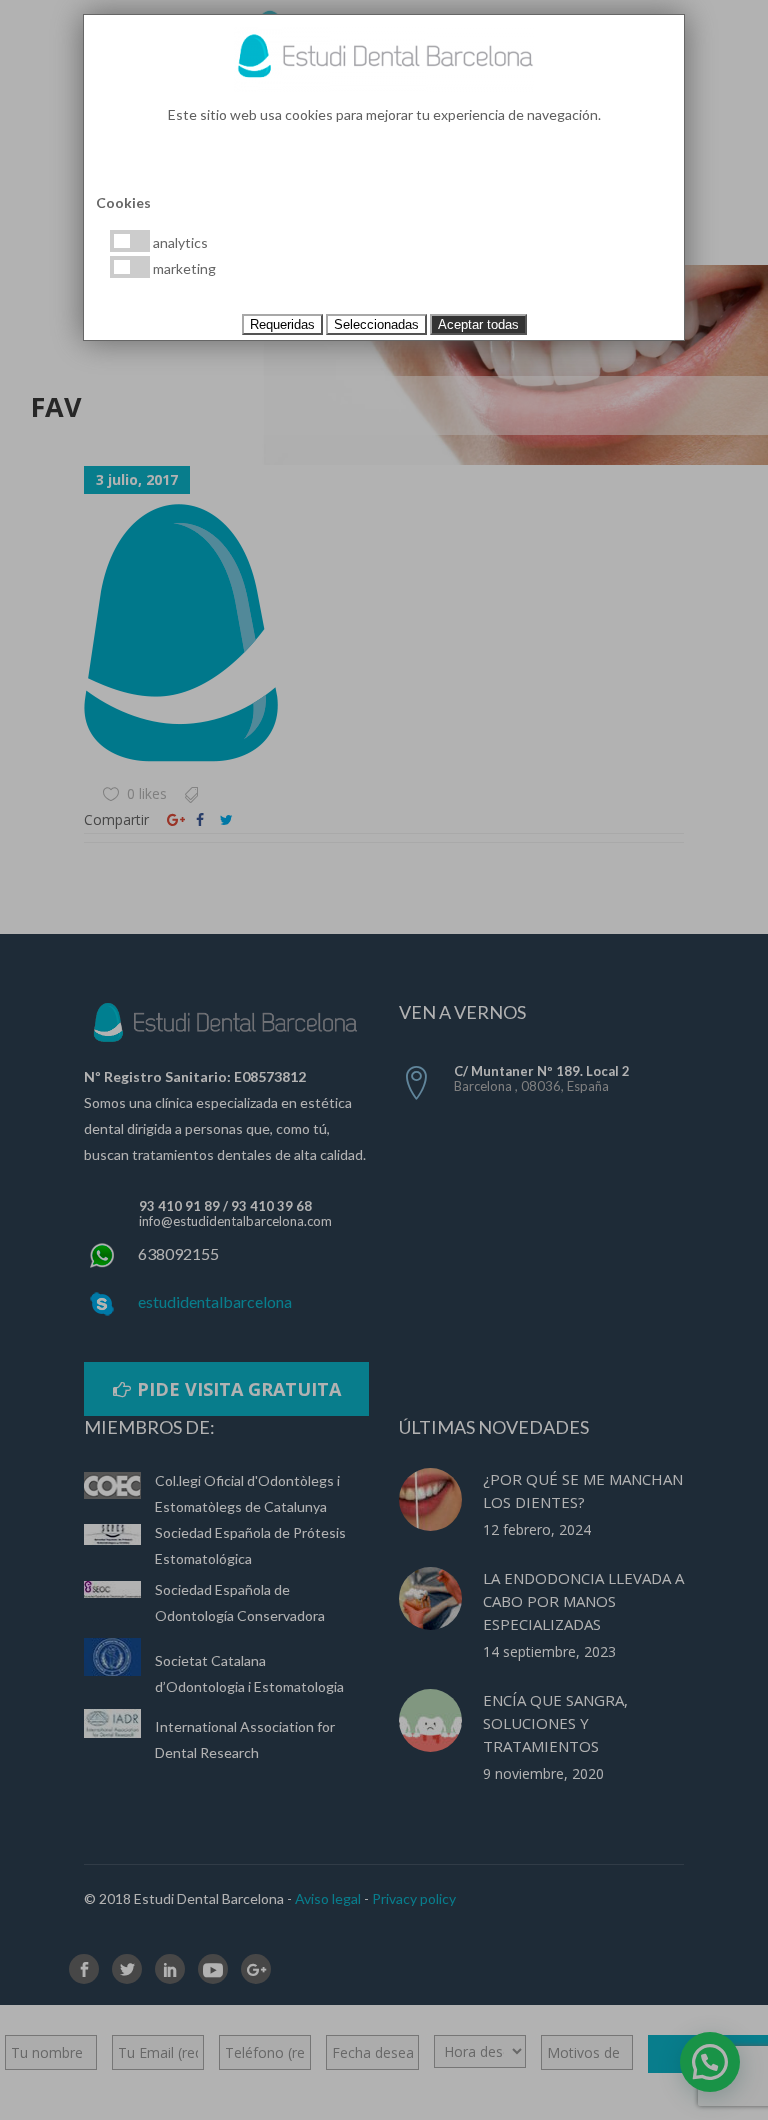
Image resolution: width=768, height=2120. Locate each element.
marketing (183, 268)
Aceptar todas (478, 324)
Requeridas (282, 324)
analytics (179, 242)
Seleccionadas (376, 324)
